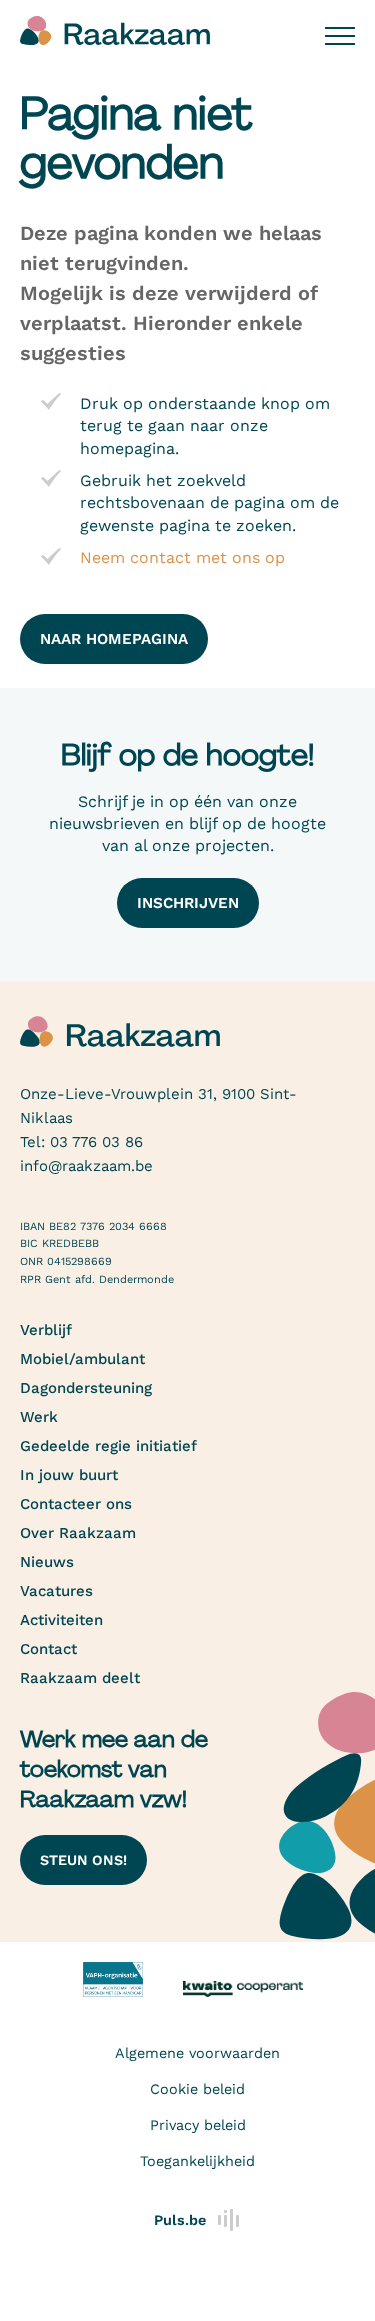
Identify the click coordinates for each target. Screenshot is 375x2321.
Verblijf (46, 1330)
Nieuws (47, 1562)
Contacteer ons (76, 1504)
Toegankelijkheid (197, 2161)
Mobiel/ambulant (82, 1359)
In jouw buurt (69, 1475)
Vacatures (56, 1591)
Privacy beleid (198, 2125)
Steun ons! (83, 1860)
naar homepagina (114, 639)
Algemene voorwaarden (197, 2053)
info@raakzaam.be (86, 1166)
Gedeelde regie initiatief (108, 1446)
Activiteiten (61, 1620)
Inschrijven (188, 903)
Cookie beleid (197, 2089)
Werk (39, 1417)
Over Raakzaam (78, 1533)
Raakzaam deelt (80, 1678)
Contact (48, 1649)
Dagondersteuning (86, 1388)
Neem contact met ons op (182, 557)
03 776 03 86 (96, 1142)
